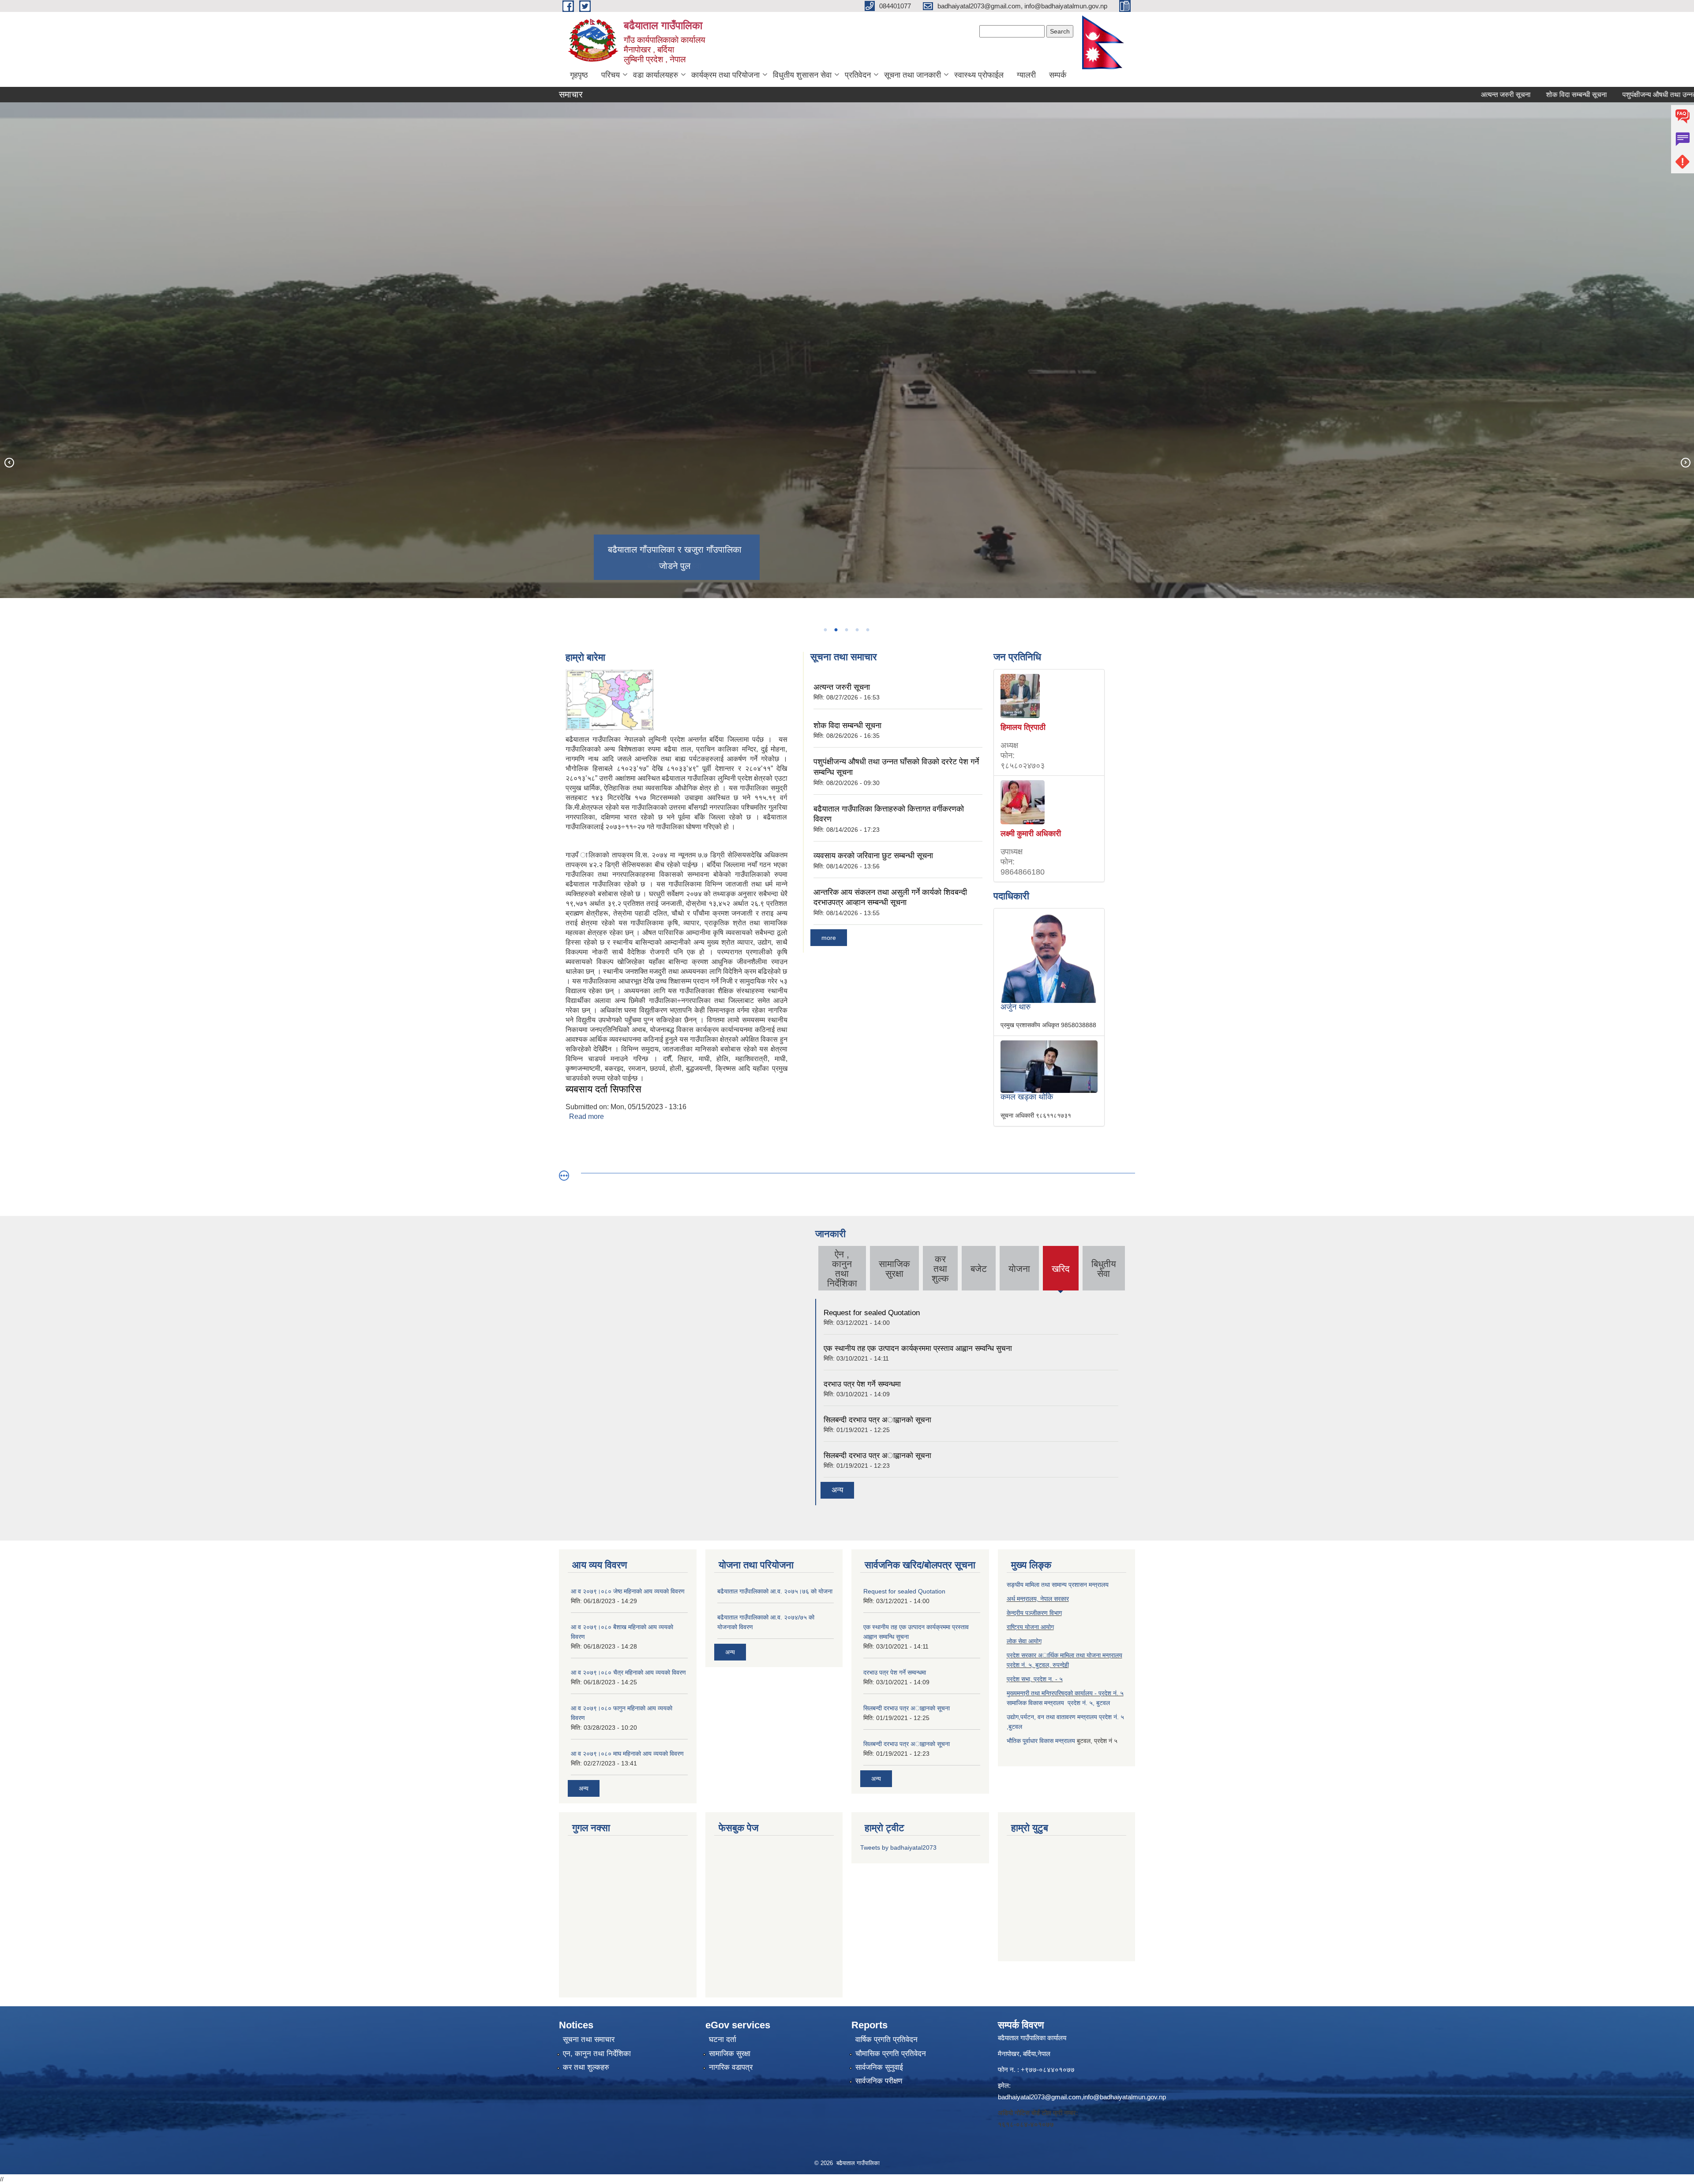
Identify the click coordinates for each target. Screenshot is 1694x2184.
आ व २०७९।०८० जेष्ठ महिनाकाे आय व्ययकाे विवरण (628, 1591)
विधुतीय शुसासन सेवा (802, 75)
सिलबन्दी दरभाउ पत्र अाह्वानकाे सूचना (877, 1420)
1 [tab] (825, 630)
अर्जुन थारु (1016, 1007)
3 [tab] (846, 630)
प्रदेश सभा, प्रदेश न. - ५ (1035, 1679)
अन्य (837, 1490)
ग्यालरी (1026, 75)
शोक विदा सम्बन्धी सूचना (1472, 95)
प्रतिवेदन (858, 75)
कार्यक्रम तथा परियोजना (725, 75)
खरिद (1061, 1276)
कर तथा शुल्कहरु (586, 2067)
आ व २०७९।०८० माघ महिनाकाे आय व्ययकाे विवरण (627, 1754)
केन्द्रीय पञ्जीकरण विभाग (1034, 1613)
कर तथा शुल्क (940, 1269)
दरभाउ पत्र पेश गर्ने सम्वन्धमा (862, 1384)
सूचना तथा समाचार (589, 2040)
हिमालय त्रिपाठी (1023, 727)
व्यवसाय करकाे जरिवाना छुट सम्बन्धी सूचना (873, 856)
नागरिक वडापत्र (731, 2067)
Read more (587, 1116)
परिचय (611, 75)
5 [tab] (867, 630)
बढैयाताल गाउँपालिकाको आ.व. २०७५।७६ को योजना (775, 1591)
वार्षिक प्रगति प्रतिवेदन (886, 2040)
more (829, 938)
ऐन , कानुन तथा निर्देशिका (842, 1269)
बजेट (979, 1269)
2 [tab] (836, 630)
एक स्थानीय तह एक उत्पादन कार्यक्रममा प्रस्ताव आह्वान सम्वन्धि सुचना (918, 1348)
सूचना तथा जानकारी (913, 75)
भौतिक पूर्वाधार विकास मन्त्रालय (1041, 1741)
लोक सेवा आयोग (1024, 1641)
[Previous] (9, 462)
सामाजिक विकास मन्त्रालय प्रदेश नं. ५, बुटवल (1058, 1703)
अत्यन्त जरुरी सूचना (1401, 95)
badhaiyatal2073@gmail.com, (1040, 2097)
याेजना (1019, 1269)
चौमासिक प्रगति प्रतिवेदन (891, 2054)
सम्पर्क (1058, 75)
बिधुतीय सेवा (1104, 1269)
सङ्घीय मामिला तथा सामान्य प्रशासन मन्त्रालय (1058, 1585)
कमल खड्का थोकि (1027, 1097)
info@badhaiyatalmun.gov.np (1124, 2097)
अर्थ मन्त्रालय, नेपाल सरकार (1038, 1599)
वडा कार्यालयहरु (656, 75)
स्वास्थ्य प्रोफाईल (979, 75)
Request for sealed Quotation (872, 1313)
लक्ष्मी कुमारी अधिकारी (1031, 834)
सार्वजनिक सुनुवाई (879, 2067)
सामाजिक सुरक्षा (894, 1269)
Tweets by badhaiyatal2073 (898, 1847)
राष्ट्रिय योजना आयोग (1030, 1627)
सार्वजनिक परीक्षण (879, 2081)
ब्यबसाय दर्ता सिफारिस (603, 1089)
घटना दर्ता (723, 2040)
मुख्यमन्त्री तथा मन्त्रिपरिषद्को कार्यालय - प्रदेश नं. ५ (1065, 1693)
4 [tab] (857, 630)
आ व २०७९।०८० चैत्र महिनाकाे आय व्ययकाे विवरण (628, 1672)
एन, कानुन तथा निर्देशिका (597, 2054)
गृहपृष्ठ (579, 75)
